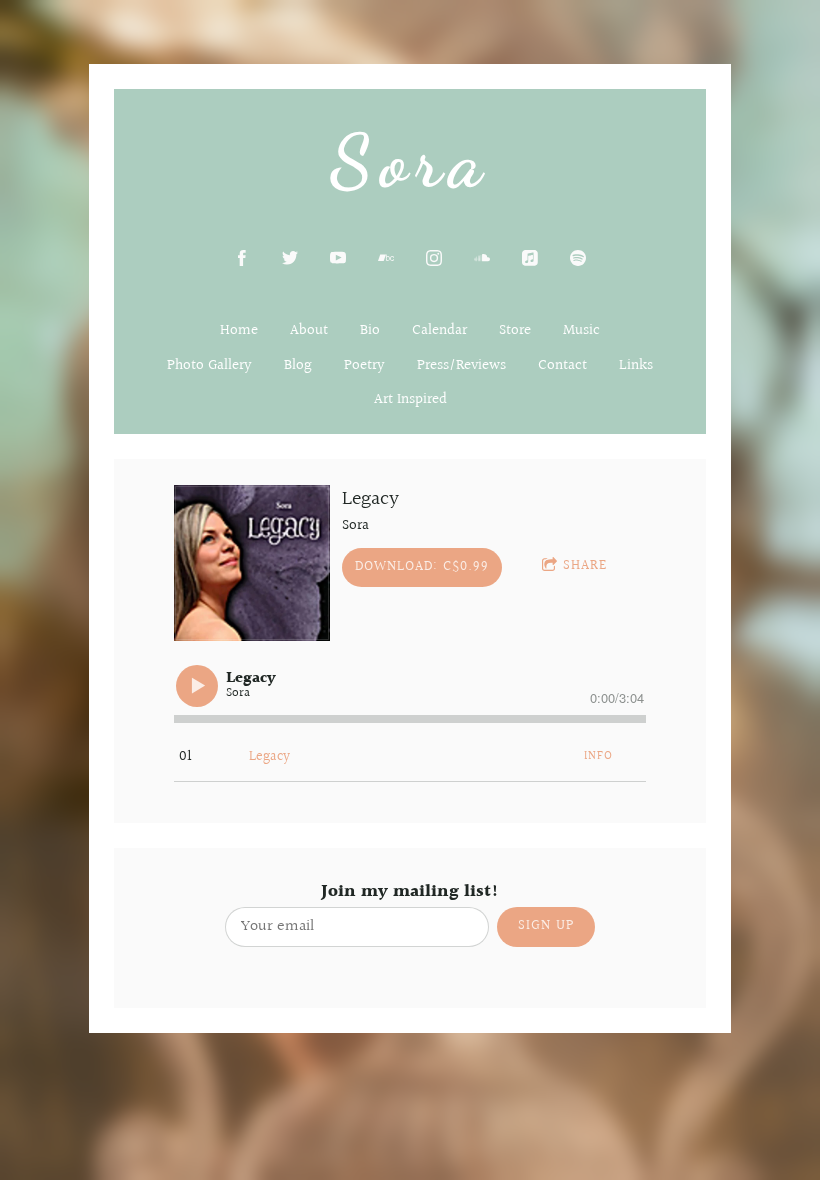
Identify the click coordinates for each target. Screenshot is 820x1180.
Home (239, 331)
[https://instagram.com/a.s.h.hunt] (434, 258)
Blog (298, 366)
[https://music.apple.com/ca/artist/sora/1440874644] (530, 258)
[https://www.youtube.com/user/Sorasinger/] (338, 258)
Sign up (546, 926)
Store (515, 331)
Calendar (439, 331)
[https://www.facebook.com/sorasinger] (242, 258)
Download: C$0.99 (422, 567)
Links (636, 366)
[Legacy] (252, 563)
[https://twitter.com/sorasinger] (290, 258)
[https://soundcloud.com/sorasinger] (482, 258)
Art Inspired (410, 400)
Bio (370, 331)
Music (581, 331)
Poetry (364, 366)
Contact (562, 366)
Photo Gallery (209, 366)
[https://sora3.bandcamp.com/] (386, 258)
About (309, 331)
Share (585, 566)
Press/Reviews (461, 366)
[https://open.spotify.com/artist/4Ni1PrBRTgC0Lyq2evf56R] (578, 258)
